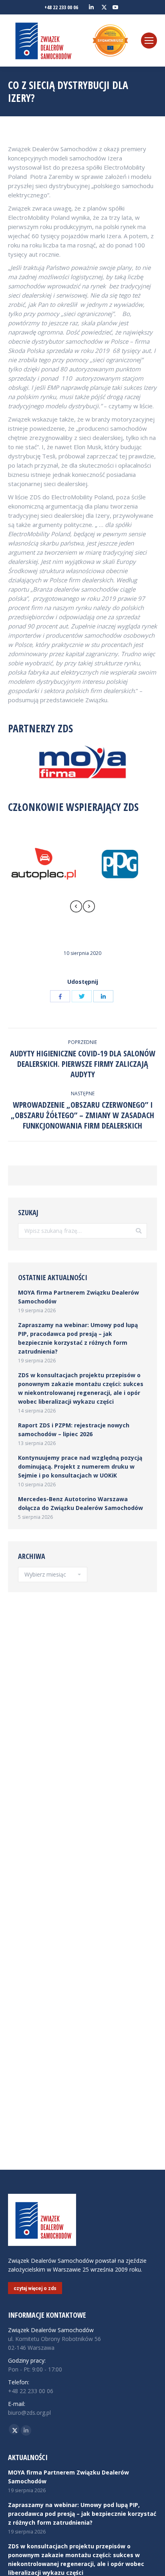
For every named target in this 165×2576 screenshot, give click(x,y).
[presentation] (76, 908)
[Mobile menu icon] (149, 41)
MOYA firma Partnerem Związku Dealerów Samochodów (78, 1297)
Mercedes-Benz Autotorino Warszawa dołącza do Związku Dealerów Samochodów (80, 1503)
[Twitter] (82, 996)
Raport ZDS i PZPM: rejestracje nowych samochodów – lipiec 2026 (74, 1430)
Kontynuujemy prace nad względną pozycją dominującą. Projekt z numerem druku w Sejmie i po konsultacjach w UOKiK (80, 1466)
